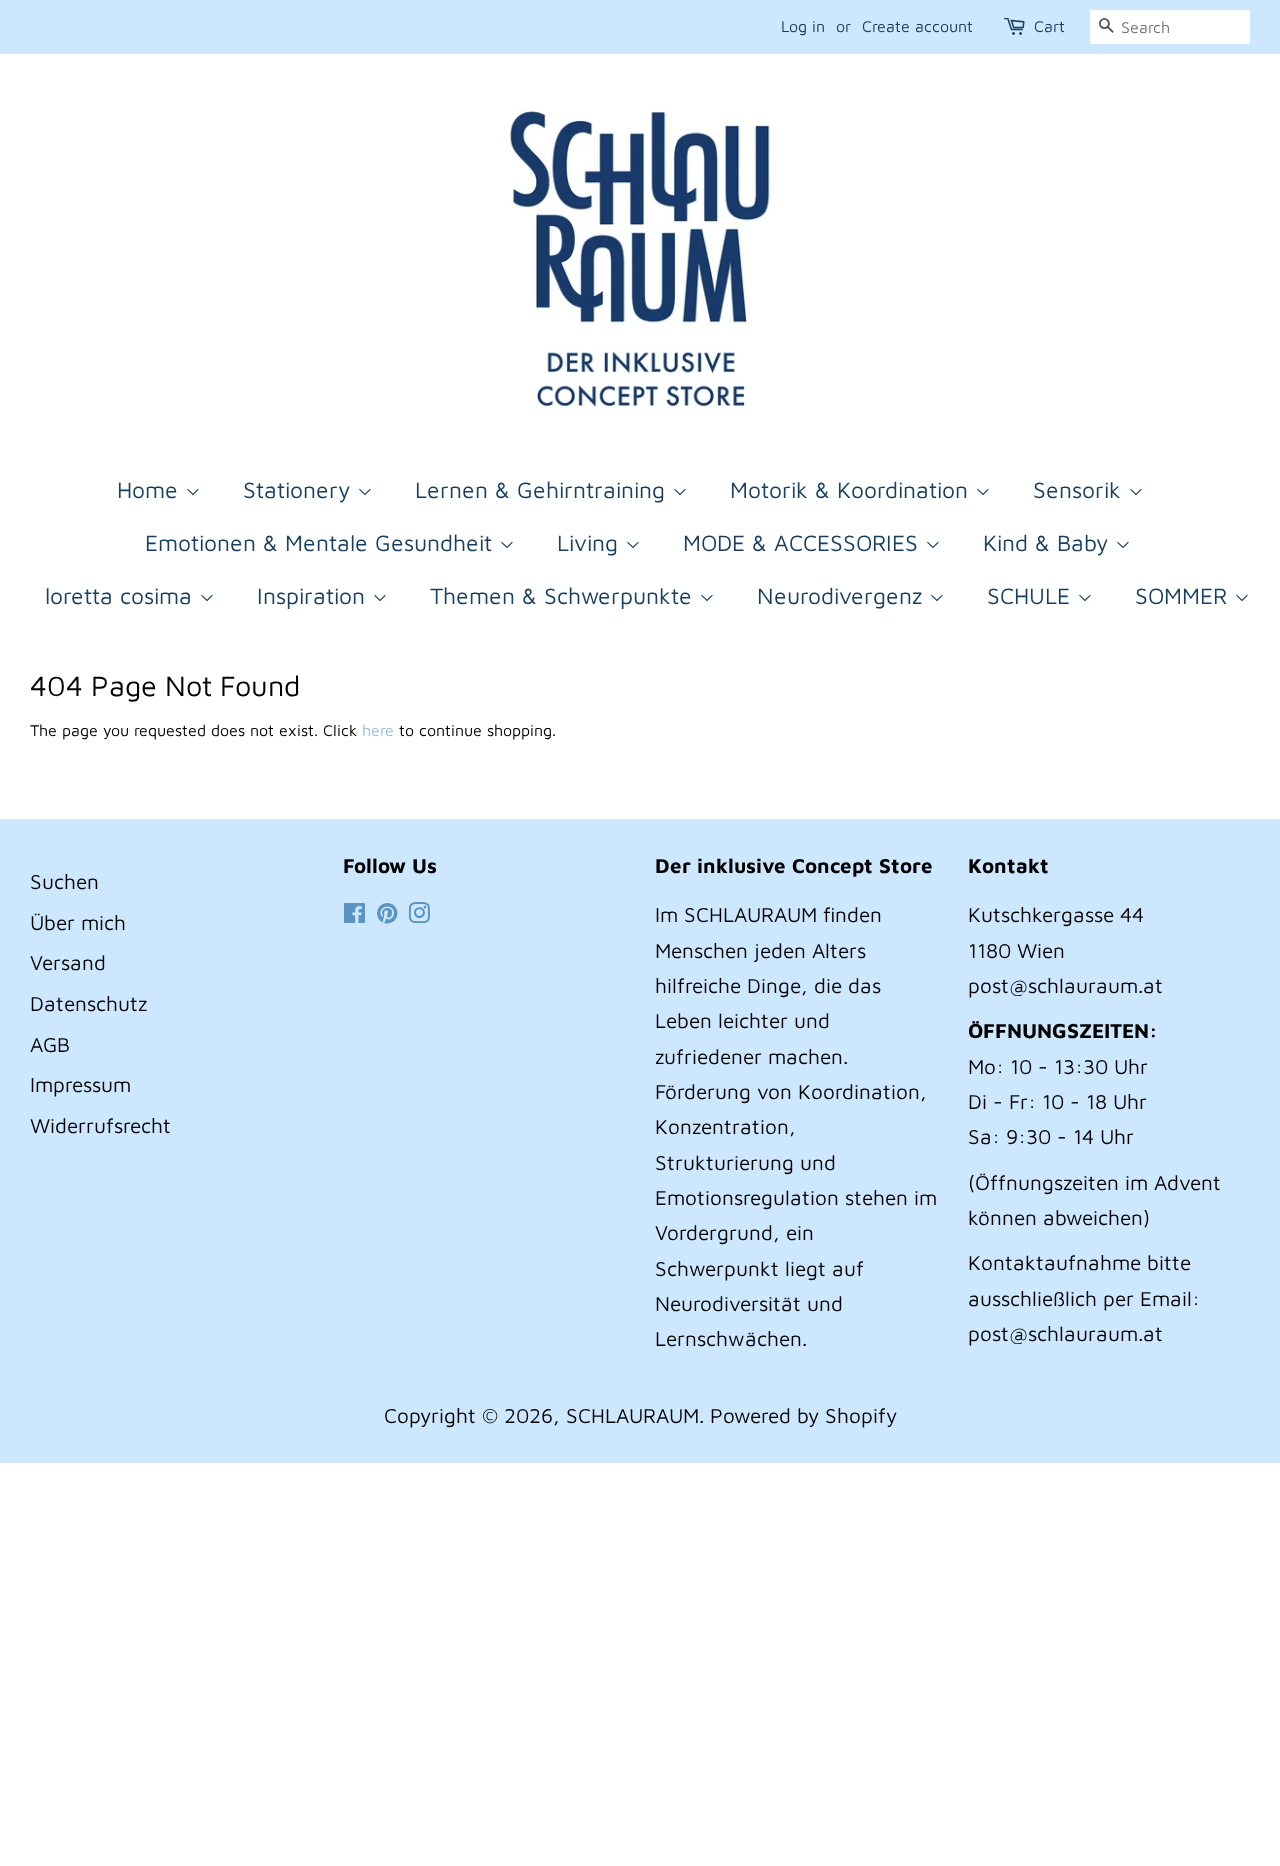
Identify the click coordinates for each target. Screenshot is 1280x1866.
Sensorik (1080, 489)
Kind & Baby (1049, 542)
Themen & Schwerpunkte (564, 595)
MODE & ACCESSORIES (804, 542)
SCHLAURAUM (632, 1415)
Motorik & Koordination (852, 489)
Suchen (64, 881)
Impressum (80, 1084)
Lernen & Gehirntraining (543, 489)
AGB (50, 1044)
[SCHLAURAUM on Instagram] (419, 914)
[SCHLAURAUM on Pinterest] (387, 914)
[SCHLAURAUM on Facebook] (354, 914)
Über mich (78, 922)
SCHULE (1032, 595)
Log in (803, 26)
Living (591, 542)
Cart (1049, 26)
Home (151, 489)
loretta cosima (122, 595)
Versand (68, 962)
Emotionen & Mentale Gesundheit (322, 542)
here (378, 730)
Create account (917, 26)
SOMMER (1184, 595)
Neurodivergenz (843, 595)
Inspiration (314, 595)
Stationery (300, 489)
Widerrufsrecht (100, 1125)
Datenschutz (88, 1003)
